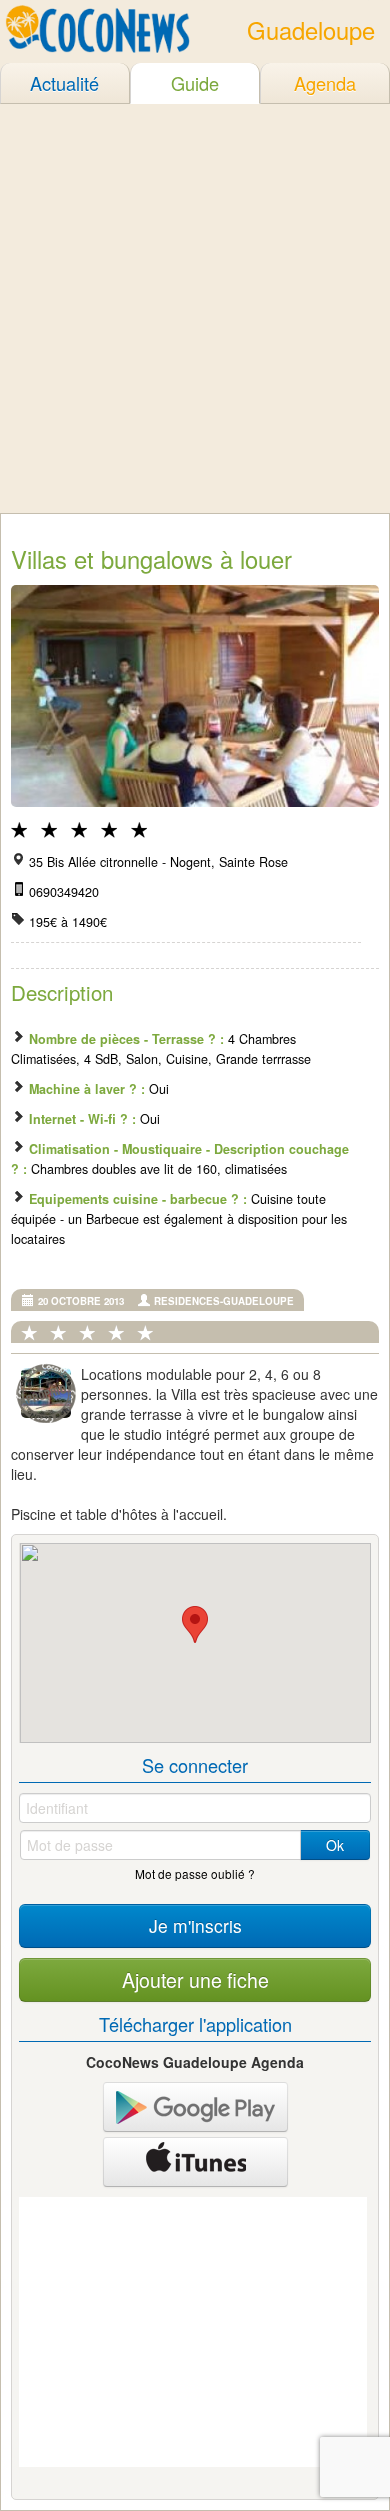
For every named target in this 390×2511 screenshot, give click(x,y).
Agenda (325, 83)
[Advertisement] (195, 308)
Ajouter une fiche (195, 1979)
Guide (195, 83)
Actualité (64, 83)
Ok (335, 1845)
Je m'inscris (195, 1925)
